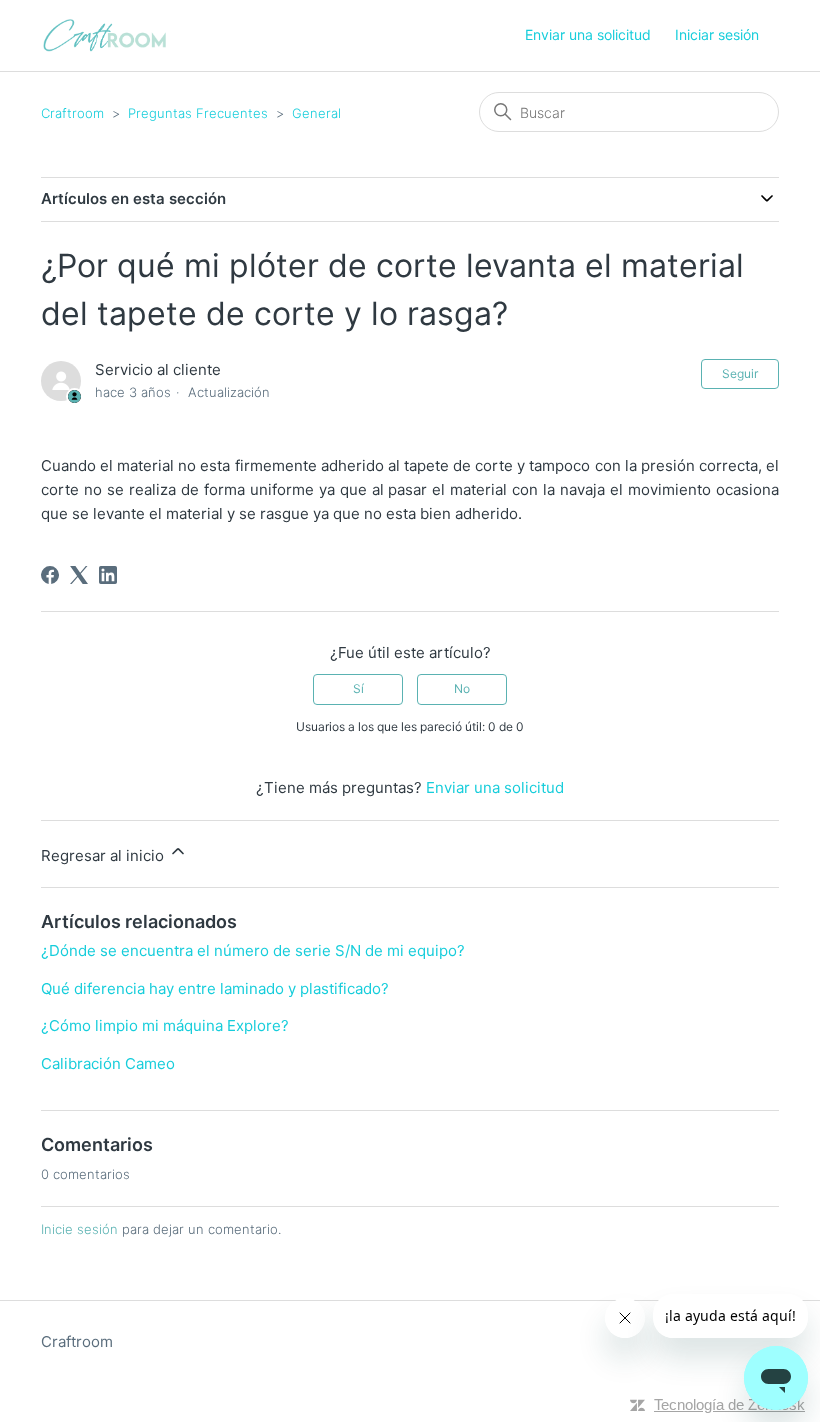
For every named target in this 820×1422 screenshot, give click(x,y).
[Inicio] (104, 35)
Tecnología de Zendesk (729, 1404)
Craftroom (72, 113)
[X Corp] (79, 575)
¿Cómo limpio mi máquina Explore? (165, 1025)
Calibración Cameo (108, 1063)
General (316, 113)
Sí (358, 688)
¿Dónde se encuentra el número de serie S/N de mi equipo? (253, 950)
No (462, 688)
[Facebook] (50, 575)
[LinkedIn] (108, 575)
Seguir (740, 373)
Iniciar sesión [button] (717, 34)
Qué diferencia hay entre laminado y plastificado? (215, 988)
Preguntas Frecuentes (198, 113)
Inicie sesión (79, 1229)
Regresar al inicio (104, 855)
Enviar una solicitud (588, 34)
